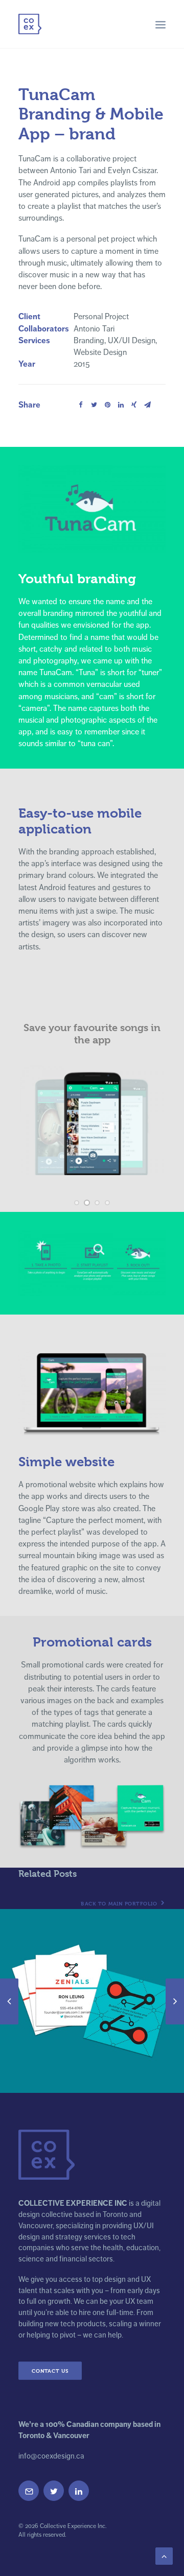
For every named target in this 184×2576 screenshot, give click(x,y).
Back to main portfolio (120, 1904)
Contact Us (50, 2371)
